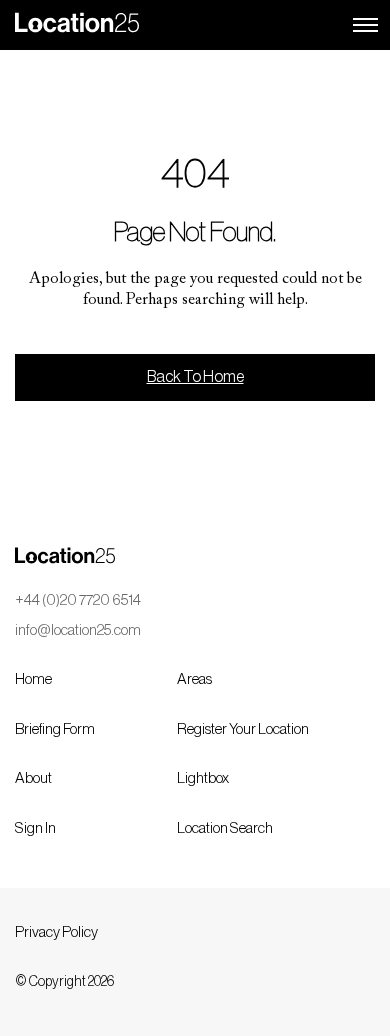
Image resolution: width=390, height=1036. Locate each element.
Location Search (225, 828)
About (33, 778)
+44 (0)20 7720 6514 (78, 600)
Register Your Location (243, 729)
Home (33, 679)
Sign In (35, 828)
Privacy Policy (56, 932)
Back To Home (195, 377)
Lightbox (203, 778)
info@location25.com (78, 630)
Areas (194, 679)
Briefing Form (55, 729)
